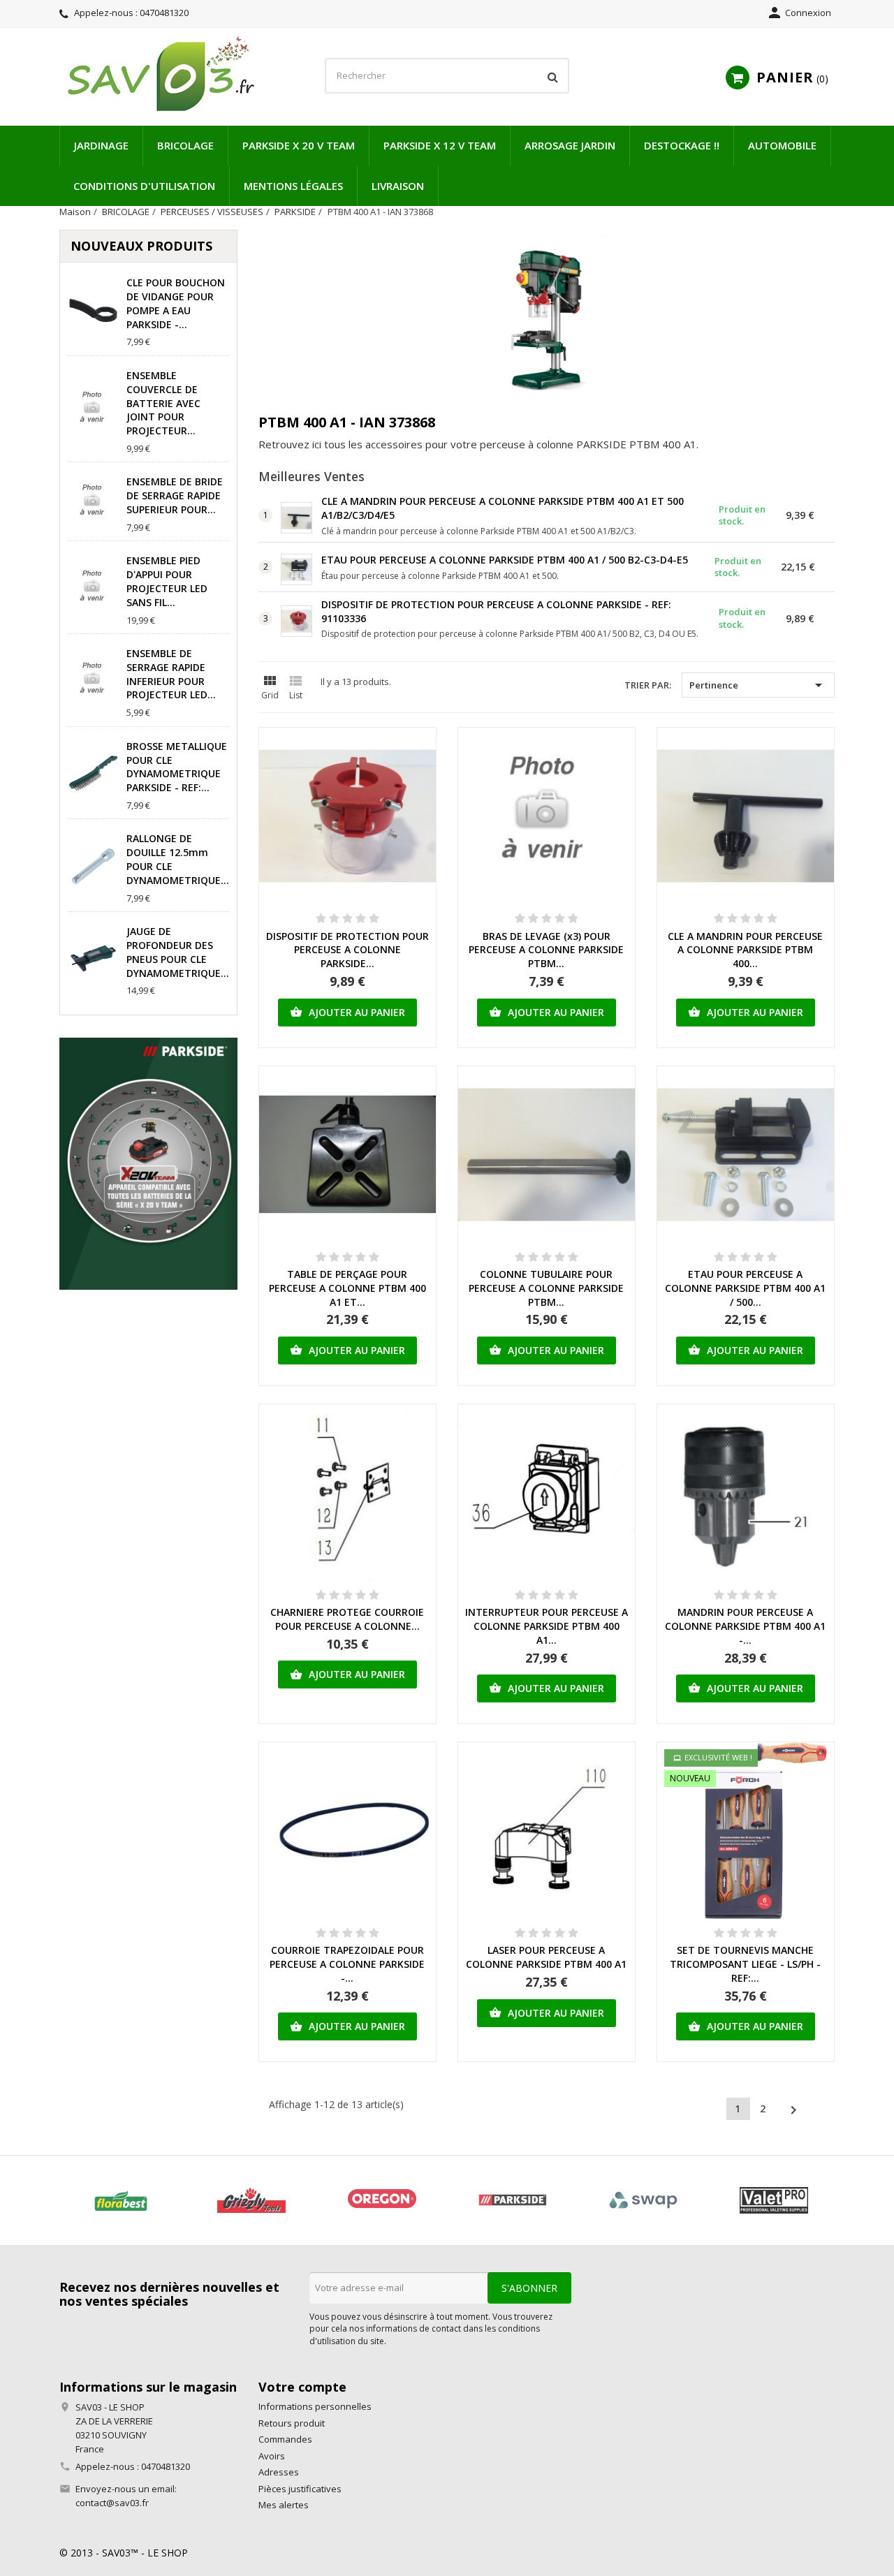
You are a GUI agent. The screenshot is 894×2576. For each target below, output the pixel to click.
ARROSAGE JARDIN (570, 145)
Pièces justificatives (300, 2489)
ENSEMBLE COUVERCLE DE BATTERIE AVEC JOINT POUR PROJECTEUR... (163, 403)
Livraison (398, 186)
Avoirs (272, 2456)
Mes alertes (284, 2505)
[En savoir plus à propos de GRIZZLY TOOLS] (251, 2200)
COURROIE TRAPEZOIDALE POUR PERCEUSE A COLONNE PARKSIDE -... (347, 1964)
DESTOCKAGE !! (682, 145)
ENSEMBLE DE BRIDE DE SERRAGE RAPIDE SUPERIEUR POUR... (175, 495)
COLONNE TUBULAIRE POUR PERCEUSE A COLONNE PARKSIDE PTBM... (546, 1288)
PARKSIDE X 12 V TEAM (440, 145)
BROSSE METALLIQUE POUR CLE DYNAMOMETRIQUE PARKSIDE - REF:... (177, 767)
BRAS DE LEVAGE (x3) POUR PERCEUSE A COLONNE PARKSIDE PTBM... (546, 950)
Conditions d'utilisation (144, 186)
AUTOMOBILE (782, 145)
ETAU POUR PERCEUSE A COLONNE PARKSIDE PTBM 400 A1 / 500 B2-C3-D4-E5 (505, 560)
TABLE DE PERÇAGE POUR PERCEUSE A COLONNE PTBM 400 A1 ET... (347, 1288)
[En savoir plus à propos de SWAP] (643, 2200)
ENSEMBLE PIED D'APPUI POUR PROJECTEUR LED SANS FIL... (167, 581)
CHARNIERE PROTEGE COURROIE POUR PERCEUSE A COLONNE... (347, 1619)
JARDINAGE (101, 145)
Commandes (285, 2439)
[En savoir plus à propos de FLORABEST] (120, 2200)
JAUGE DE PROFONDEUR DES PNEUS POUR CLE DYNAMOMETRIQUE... (178, 952)
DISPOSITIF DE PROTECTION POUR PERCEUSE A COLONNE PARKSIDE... (347, 950)
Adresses (279, 2472)
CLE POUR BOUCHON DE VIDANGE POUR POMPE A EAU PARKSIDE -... (176, 303)
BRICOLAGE (185, 145)
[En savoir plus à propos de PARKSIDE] (512, 2200)
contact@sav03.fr (112, 2503)
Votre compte (302, 2387)
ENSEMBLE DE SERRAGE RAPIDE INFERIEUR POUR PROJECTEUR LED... (171, 674)
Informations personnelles (315, 2406)
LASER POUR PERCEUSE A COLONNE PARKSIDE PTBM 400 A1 (546, 1957)
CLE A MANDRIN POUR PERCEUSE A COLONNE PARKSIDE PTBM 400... (745, 950)
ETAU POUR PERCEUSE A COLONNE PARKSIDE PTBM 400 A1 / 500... (745, 1288)
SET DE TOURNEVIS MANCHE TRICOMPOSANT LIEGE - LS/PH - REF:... (745, 1964)
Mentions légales (293, 186)
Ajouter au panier (347, 1012)
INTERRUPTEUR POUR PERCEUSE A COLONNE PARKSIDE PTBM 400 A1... (547, 1626)
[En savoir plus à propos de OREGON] (382, 2200)
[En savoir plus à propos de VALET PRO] (774, 2200)
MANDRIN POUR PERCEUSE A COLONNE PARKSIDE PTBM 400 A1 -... (745, 1626)
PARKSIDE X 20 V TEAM (299, 145)
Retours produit (292, 2423)
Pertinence (758, 685)
